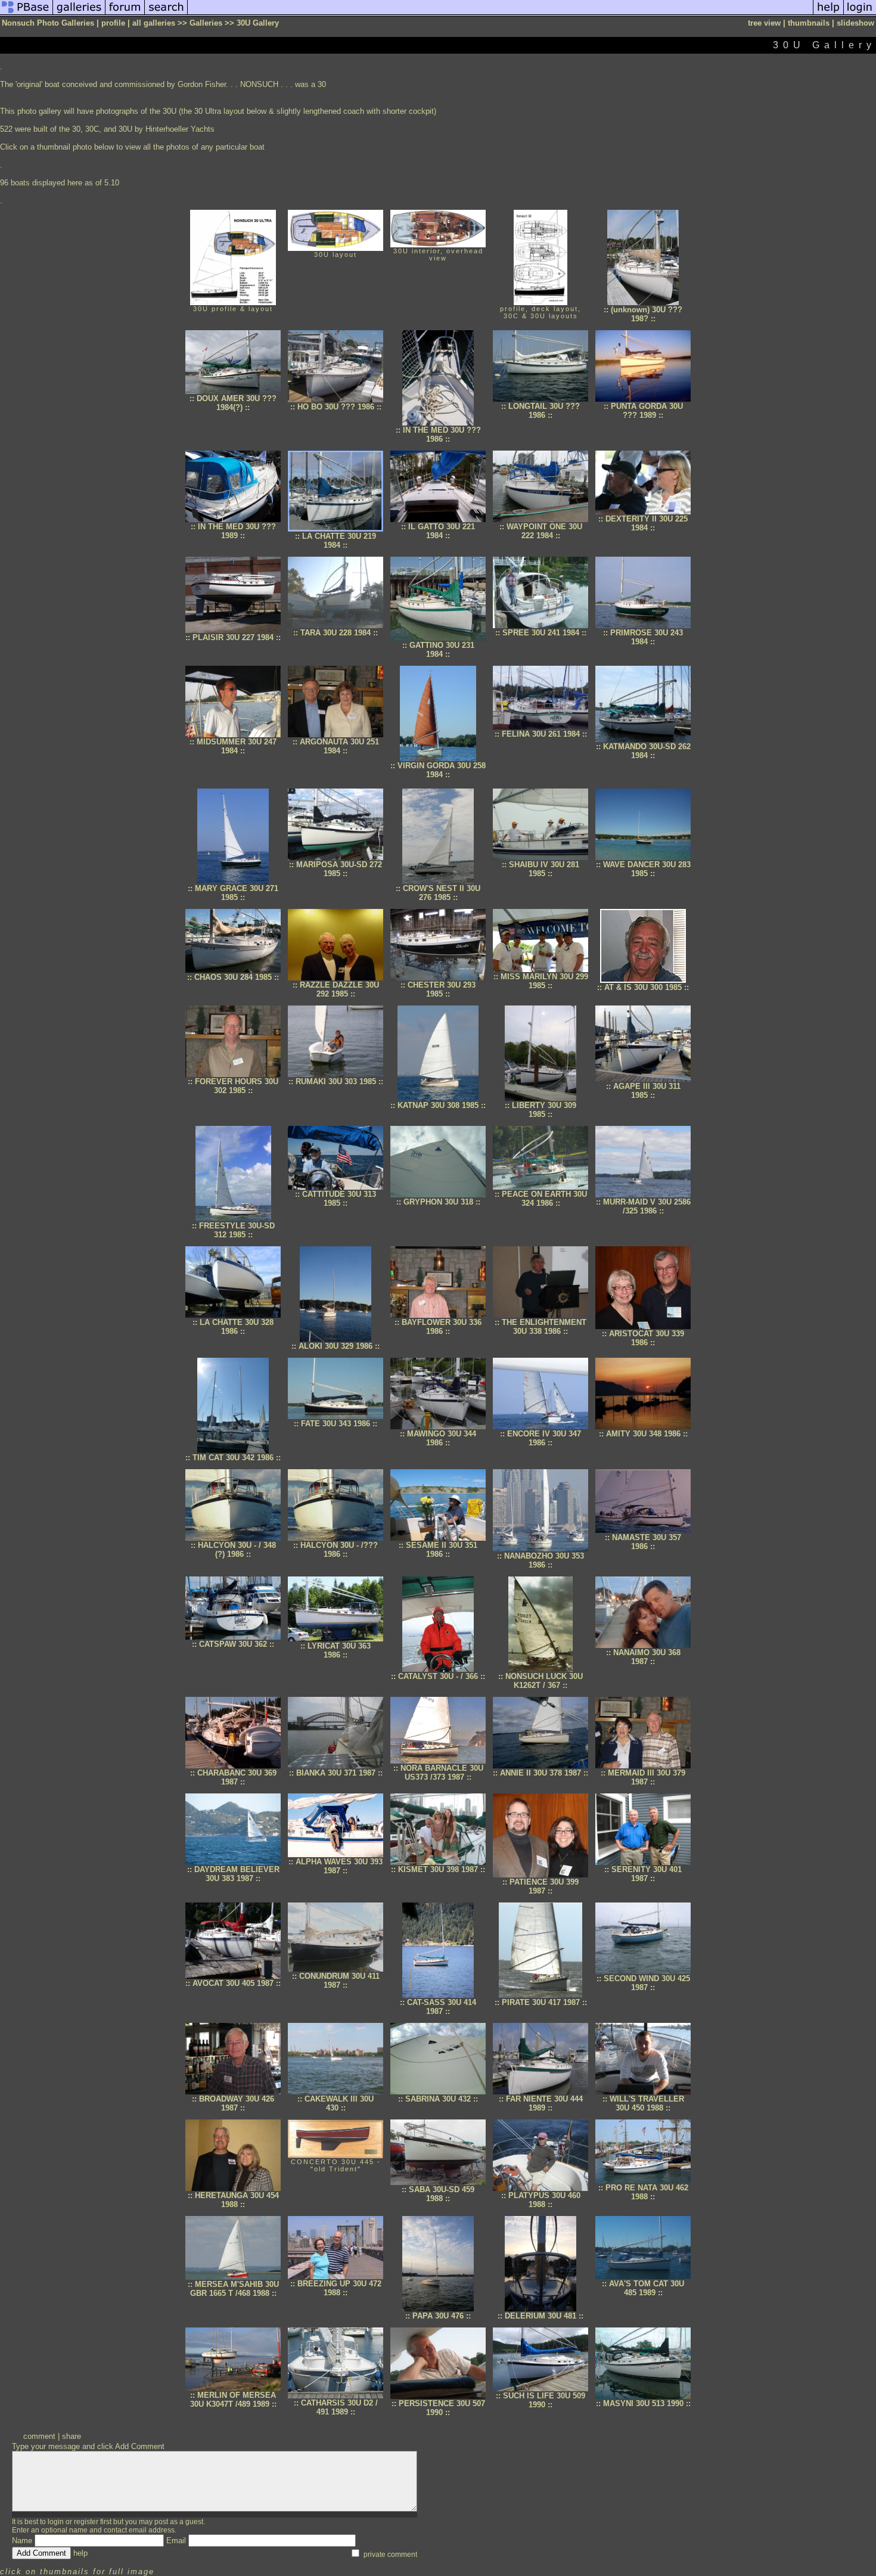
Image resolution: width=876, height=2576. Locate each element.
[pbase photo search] (166, 14)
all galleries (154, 23)
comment (39, 2436)
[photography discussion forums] (125, 14)
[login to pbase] (860, 14)
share (72, 2436)
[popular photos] (500, 14)
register (86, 2522)
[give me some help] (828, 14)
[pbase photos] (27, 14)
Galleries (206, 23)
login (56, 2522)
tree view (764, 23)
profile (113, 23)
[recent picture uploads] (79, 14)
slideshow (855, 23)
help (80, 2553)
